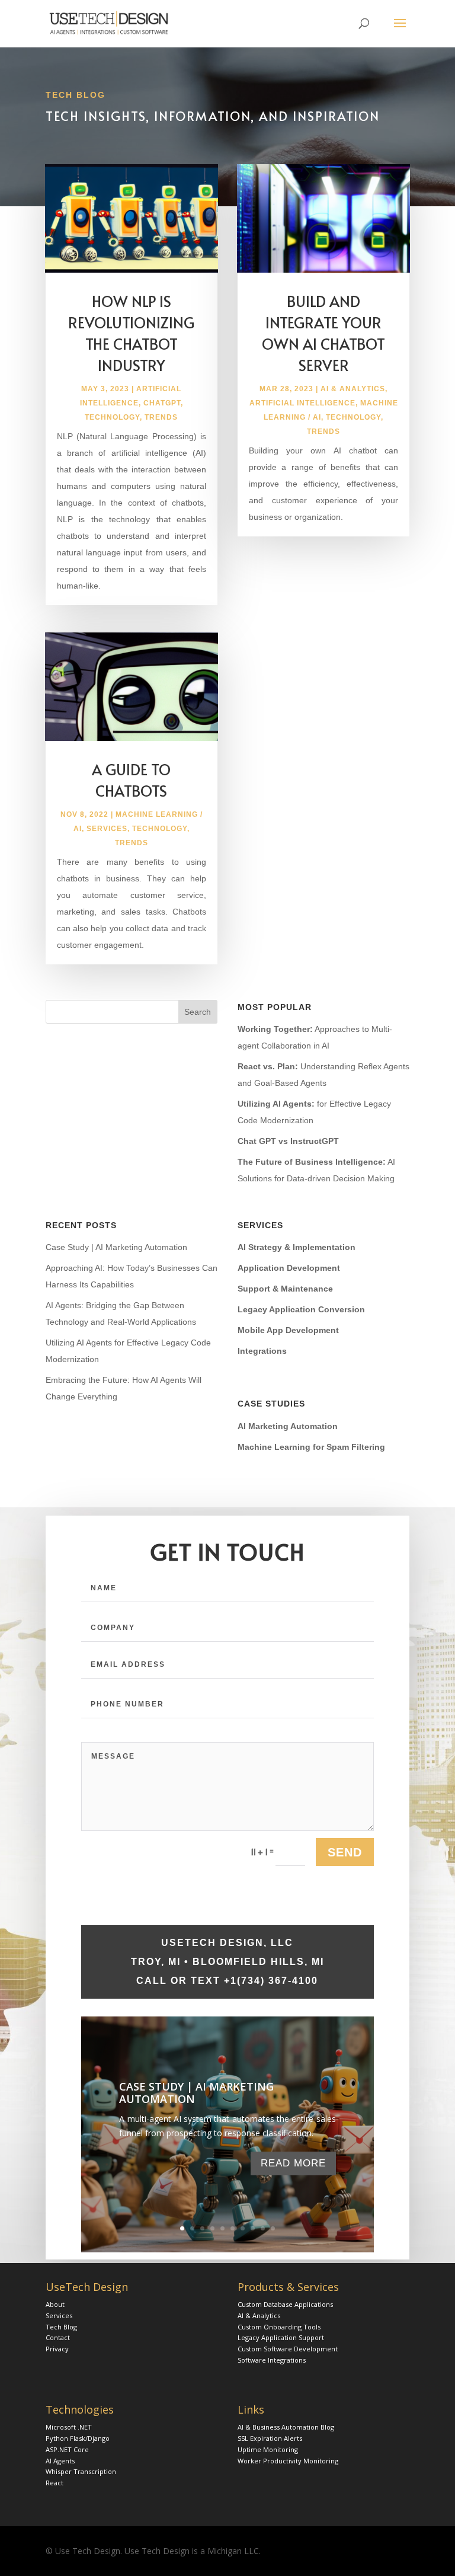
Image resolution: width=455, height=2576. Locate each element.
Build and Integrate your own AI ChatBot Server (323, 333)
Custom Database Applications (285, 2304)
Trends (161, 417)
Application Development (289, 1268)
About (55, 2304)
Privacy (57, 2349)
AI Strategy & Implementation (297, 1247)
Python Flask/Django (78, 2438)
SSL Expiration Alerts (270, 2438)
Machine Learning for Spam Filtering (311, 1447)
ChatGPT (162, 403)
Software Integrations (272, 2360)
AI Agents (60, 2461)
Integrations (262, 1351)
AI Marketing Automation (288, 1426)
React (55, 2483)
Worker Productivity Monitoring (288, 2461)
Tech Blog (61, 2327)
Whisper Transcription (81, 2471)
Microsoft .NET (69, 2427)
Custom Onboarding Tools (279, 2327)
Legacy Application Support (281, 2337)
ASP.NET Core (67, 2449)
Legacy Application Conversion (301, 1309)
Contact (58, 2337)
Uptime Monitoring (268, 2449)
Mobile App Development (288, 1330)
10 (273, 2228)
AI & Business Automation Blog (286, 2427)
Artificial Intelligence (302, 403)
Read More (293, 2163)
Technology (112, 417)
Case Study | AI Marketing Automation (116, 1247)
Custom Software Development (288, 2349)
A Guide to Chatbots (131, 780)
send (345, 1852)
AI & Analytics (353, 389)
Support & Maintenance (285, 1289)
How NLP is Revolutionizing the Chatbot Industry (131, 333)
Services (107, 829)
